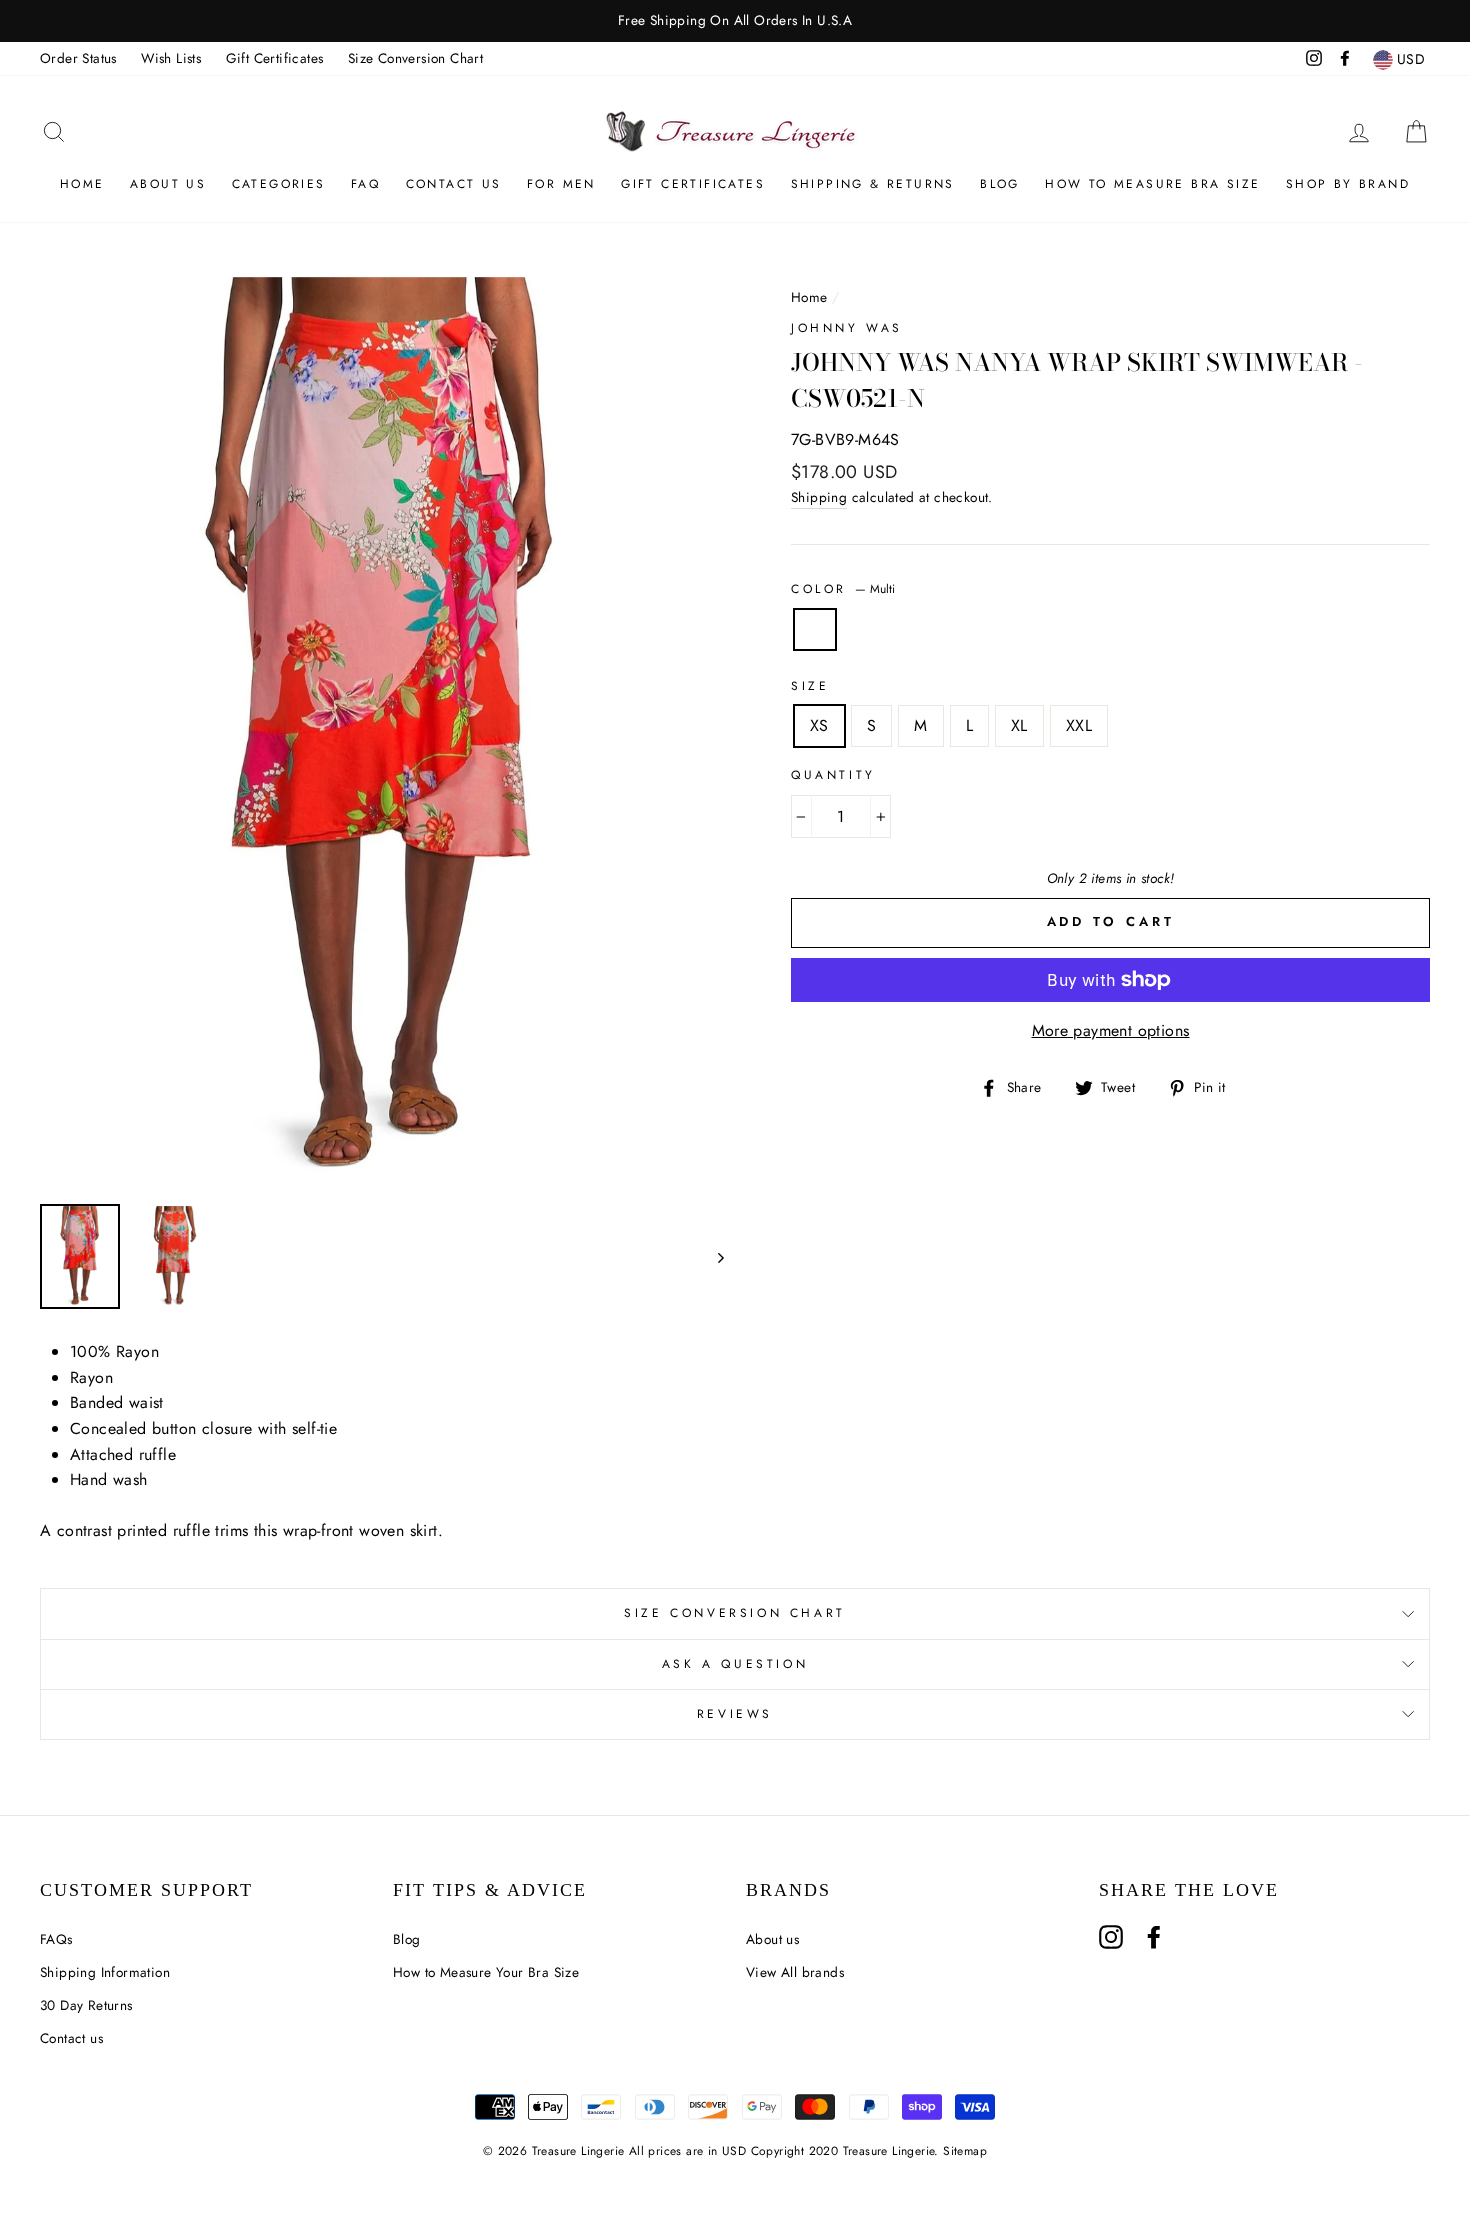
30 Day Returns (86, 2005)
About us (168, 184)
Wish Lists (171, 58)
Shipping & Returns (873, 184)
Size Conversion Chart (415, 58)
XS (819, 725)
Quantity (833, 775)
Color (843, 589)
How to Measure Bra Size (1152, 184)
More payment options (1111, 1030)
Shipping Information (105, 1972)
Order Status (78, 58)
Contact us (71, 2038)
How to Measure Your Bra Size (486, 1972)
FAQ (365, 184)
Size (810, 686)
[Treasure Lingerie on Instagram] (1111, 1937)
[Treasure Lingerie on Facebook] (1154, 1937)
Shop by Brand (1348, 184)
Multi (815, 630)
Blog (1000, 184)
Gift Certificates (275, 58)
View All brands (795, 1972)
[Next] (711, 1256)
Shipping (819, 497)
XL (1019, 725)
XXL (1079, 725)
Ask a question (735, 1664)
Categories (279, 184)
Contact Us (454, 184)
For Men (561, 184)
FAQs (56, 1939)
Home (82, 184)
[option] (735, 21)
